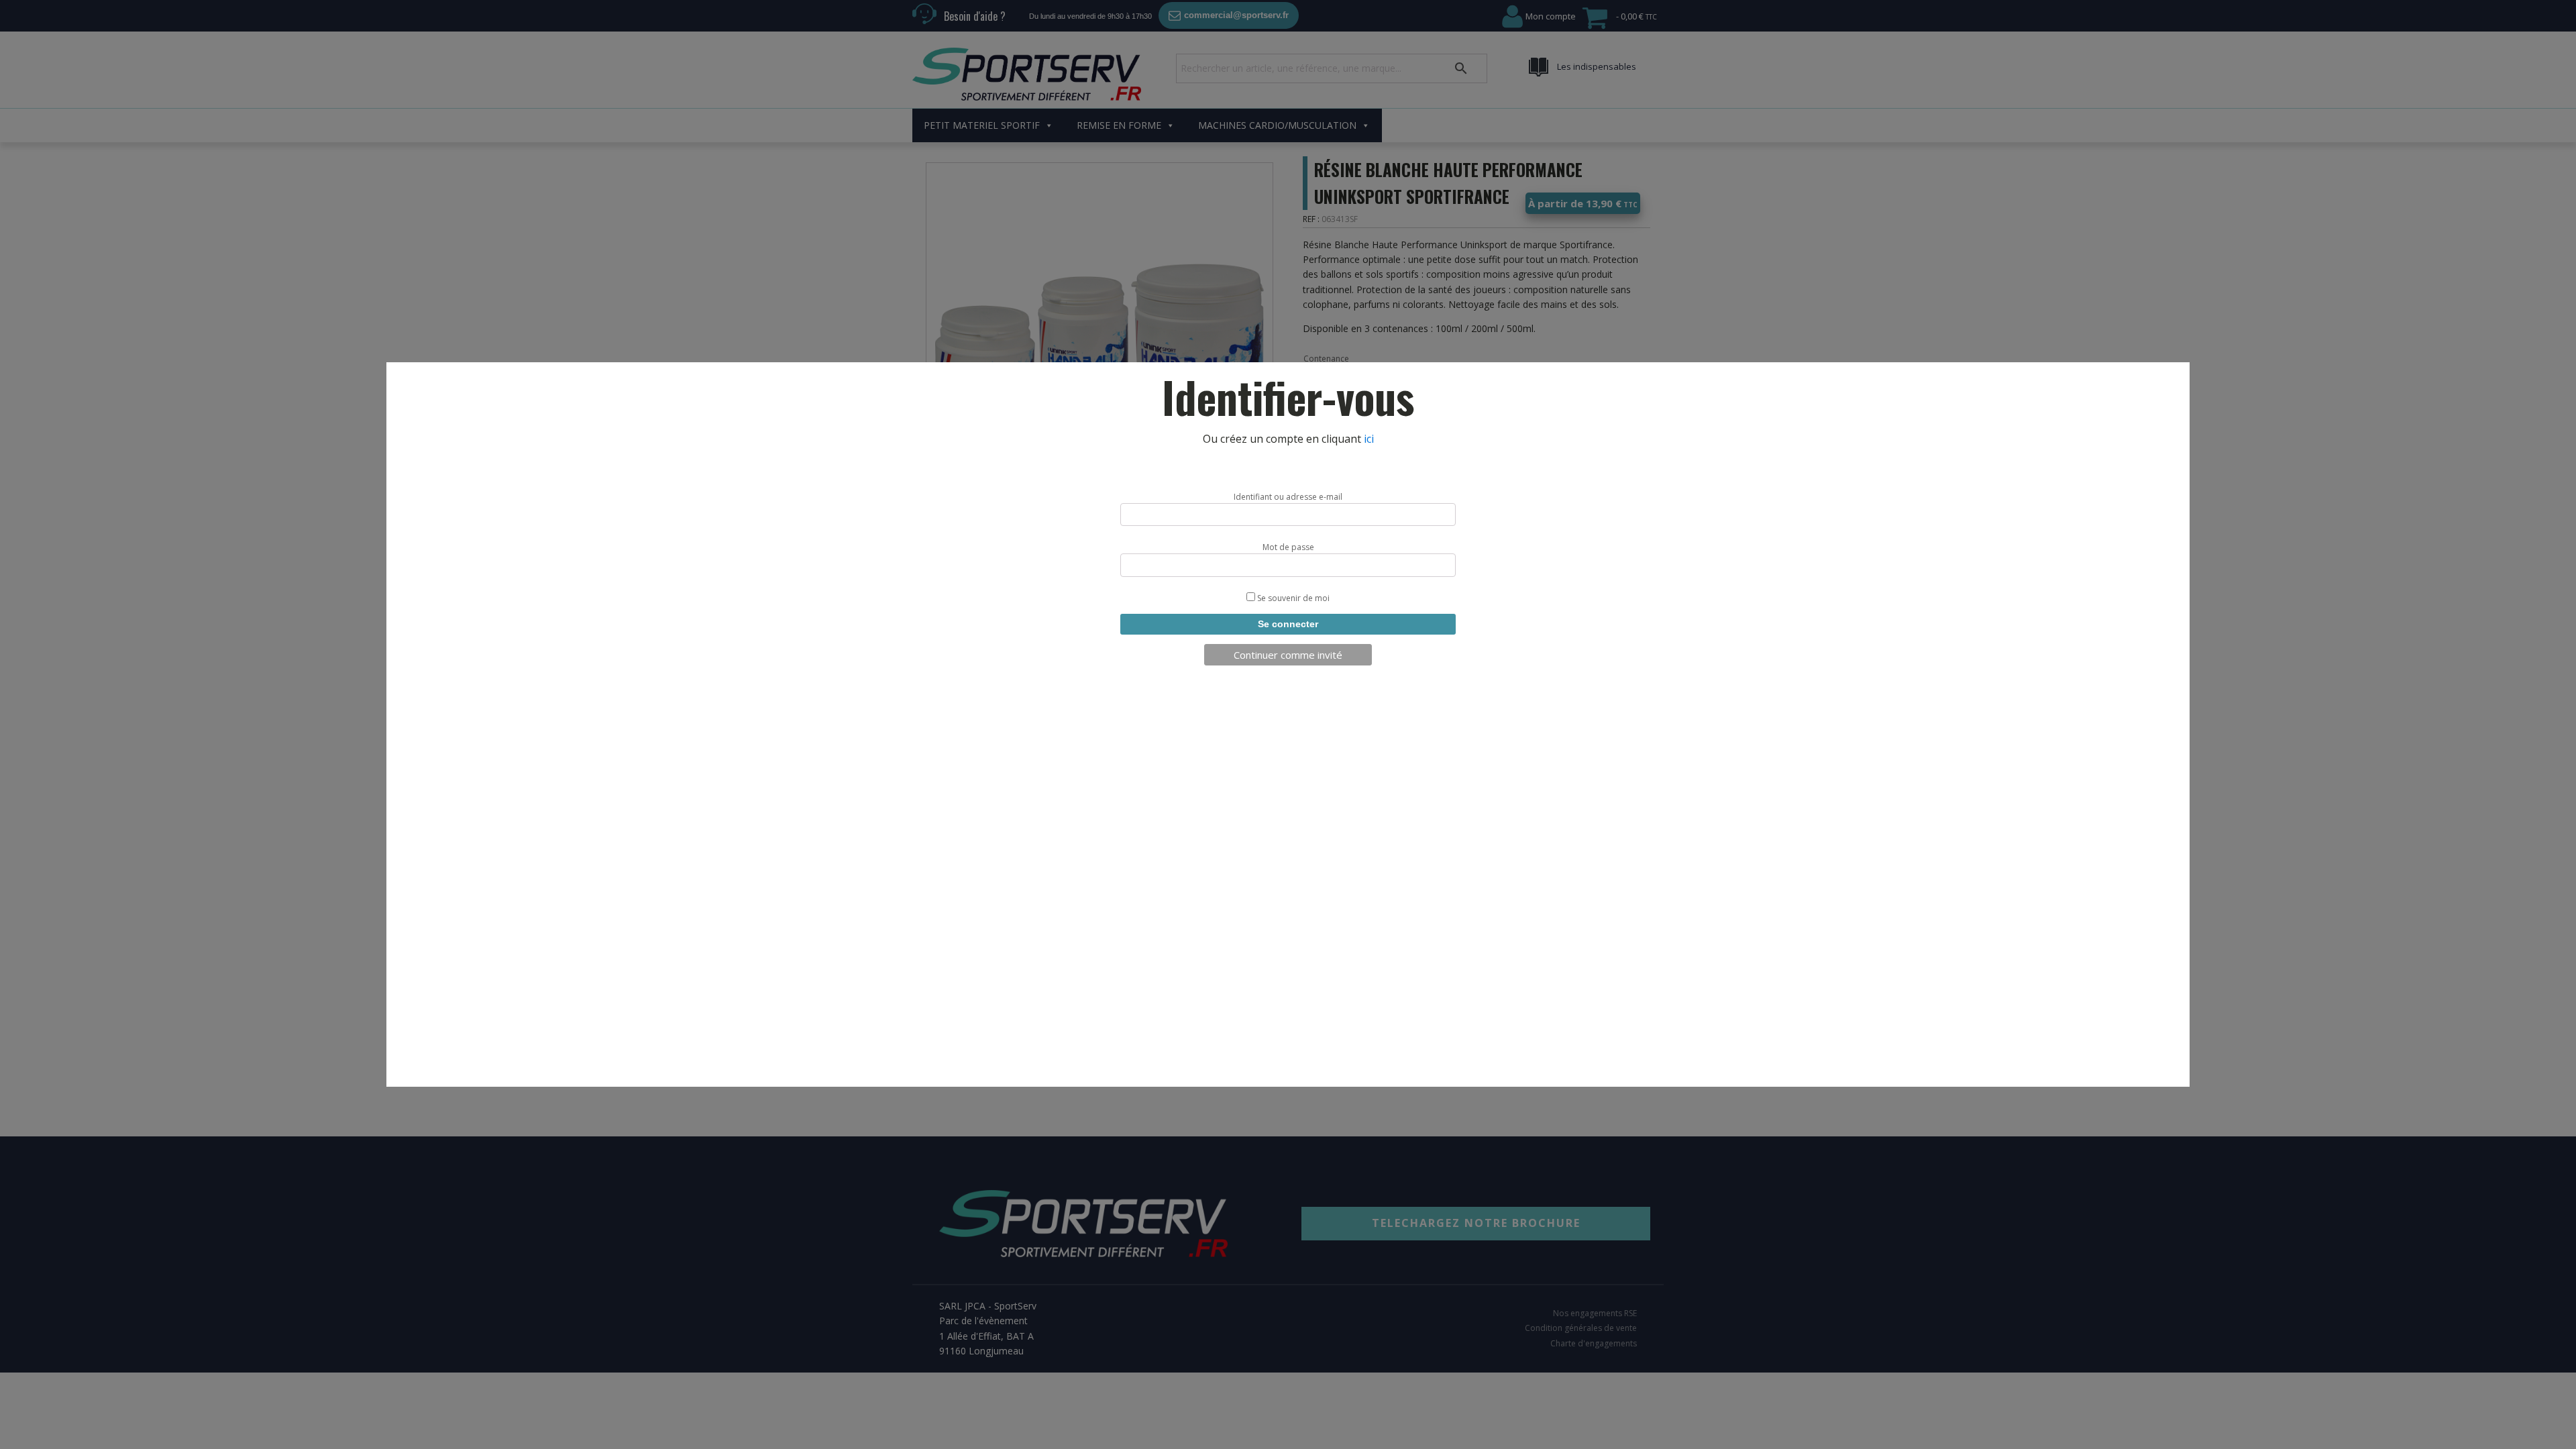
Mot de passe (1288, 547)
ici (1369, 439)
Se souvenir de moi (1292, 598)
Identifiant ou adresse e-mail (1288, 497)
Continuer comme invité (1288, 655)
